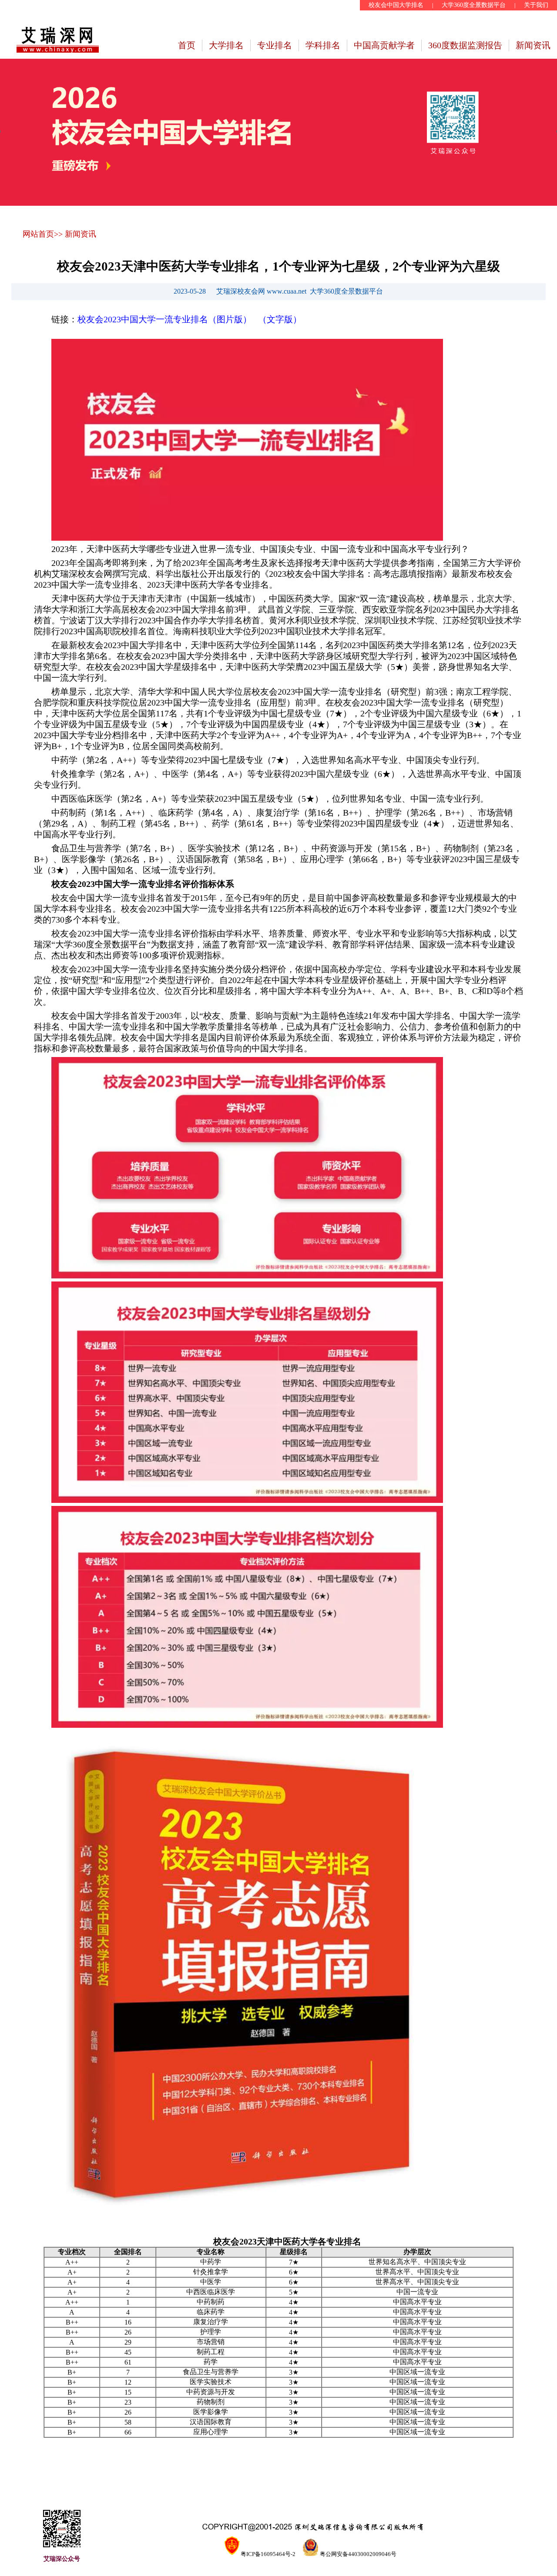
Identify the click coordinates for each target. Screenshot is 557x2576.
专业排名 (275, 45)
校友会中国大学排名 (396, 5)
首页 (187, 45)
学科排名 (323, 45)
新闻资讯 (533, 45)
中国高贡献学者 (384, 45)
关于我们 (536, 5)
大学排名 (226, 45)
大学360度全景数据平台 (474, 5)
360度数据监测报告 (465, 45)
